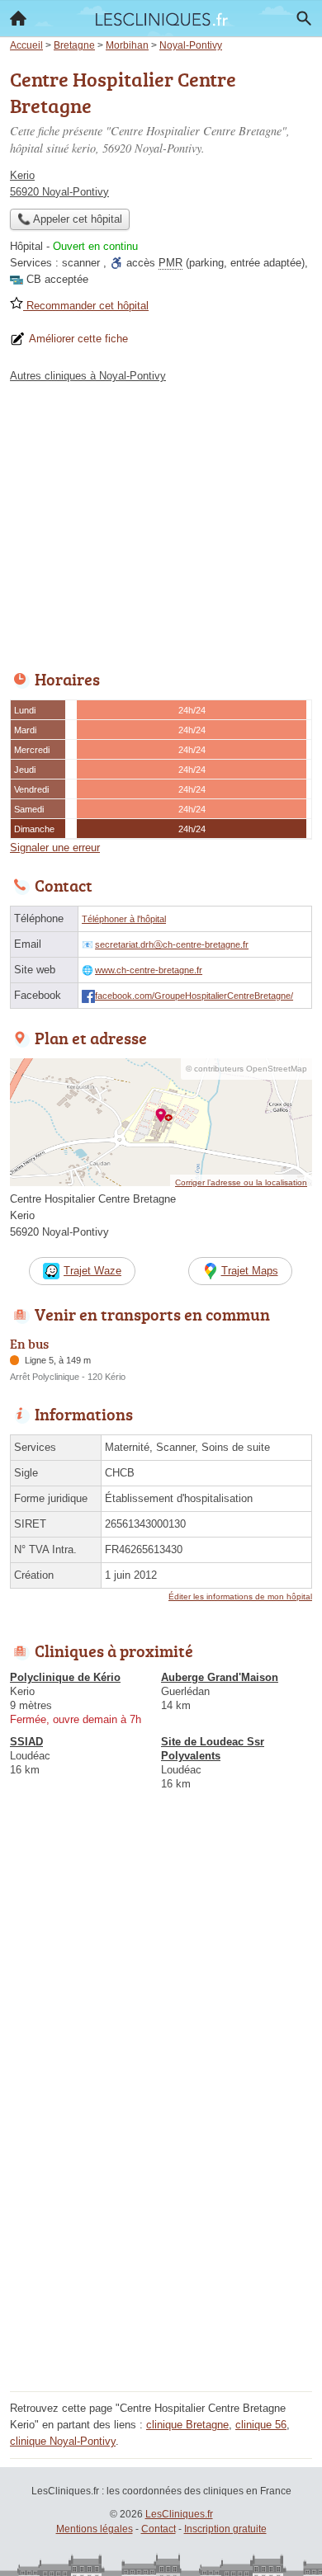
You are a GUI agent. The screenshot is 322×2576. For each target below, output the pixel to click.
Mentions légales (95, 2529)
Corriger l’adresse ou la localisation (241, 1182)
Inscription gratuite (225, 2529)
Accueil (18, 18)
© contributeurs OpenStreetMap (246, 1069)
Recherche (304, 18)
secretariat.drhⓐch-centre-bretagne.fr (172, 944)
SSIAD (26, 1742)
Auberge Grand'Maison (220, 1677)
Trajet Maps (250, 1271)
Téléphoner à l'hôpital (124, 919)
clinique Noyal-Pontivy (63, 2441)
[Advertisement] (161, 2225)
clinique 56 (261, 2425)
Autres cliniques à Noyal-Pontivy (88, 376)
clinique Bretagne (187, 2425)
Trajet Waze (92, 1271)
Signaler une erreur (55, 848)
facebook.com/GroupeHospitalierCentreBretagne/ (194, 996)
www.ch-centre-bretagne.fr (149, 970)
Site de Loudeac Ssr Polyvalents (213, 1749)
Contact (159, 2529)
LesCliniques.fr (179, 2514)
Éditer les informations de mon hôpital (240, 1596)
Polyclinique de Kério (65, 1677)
